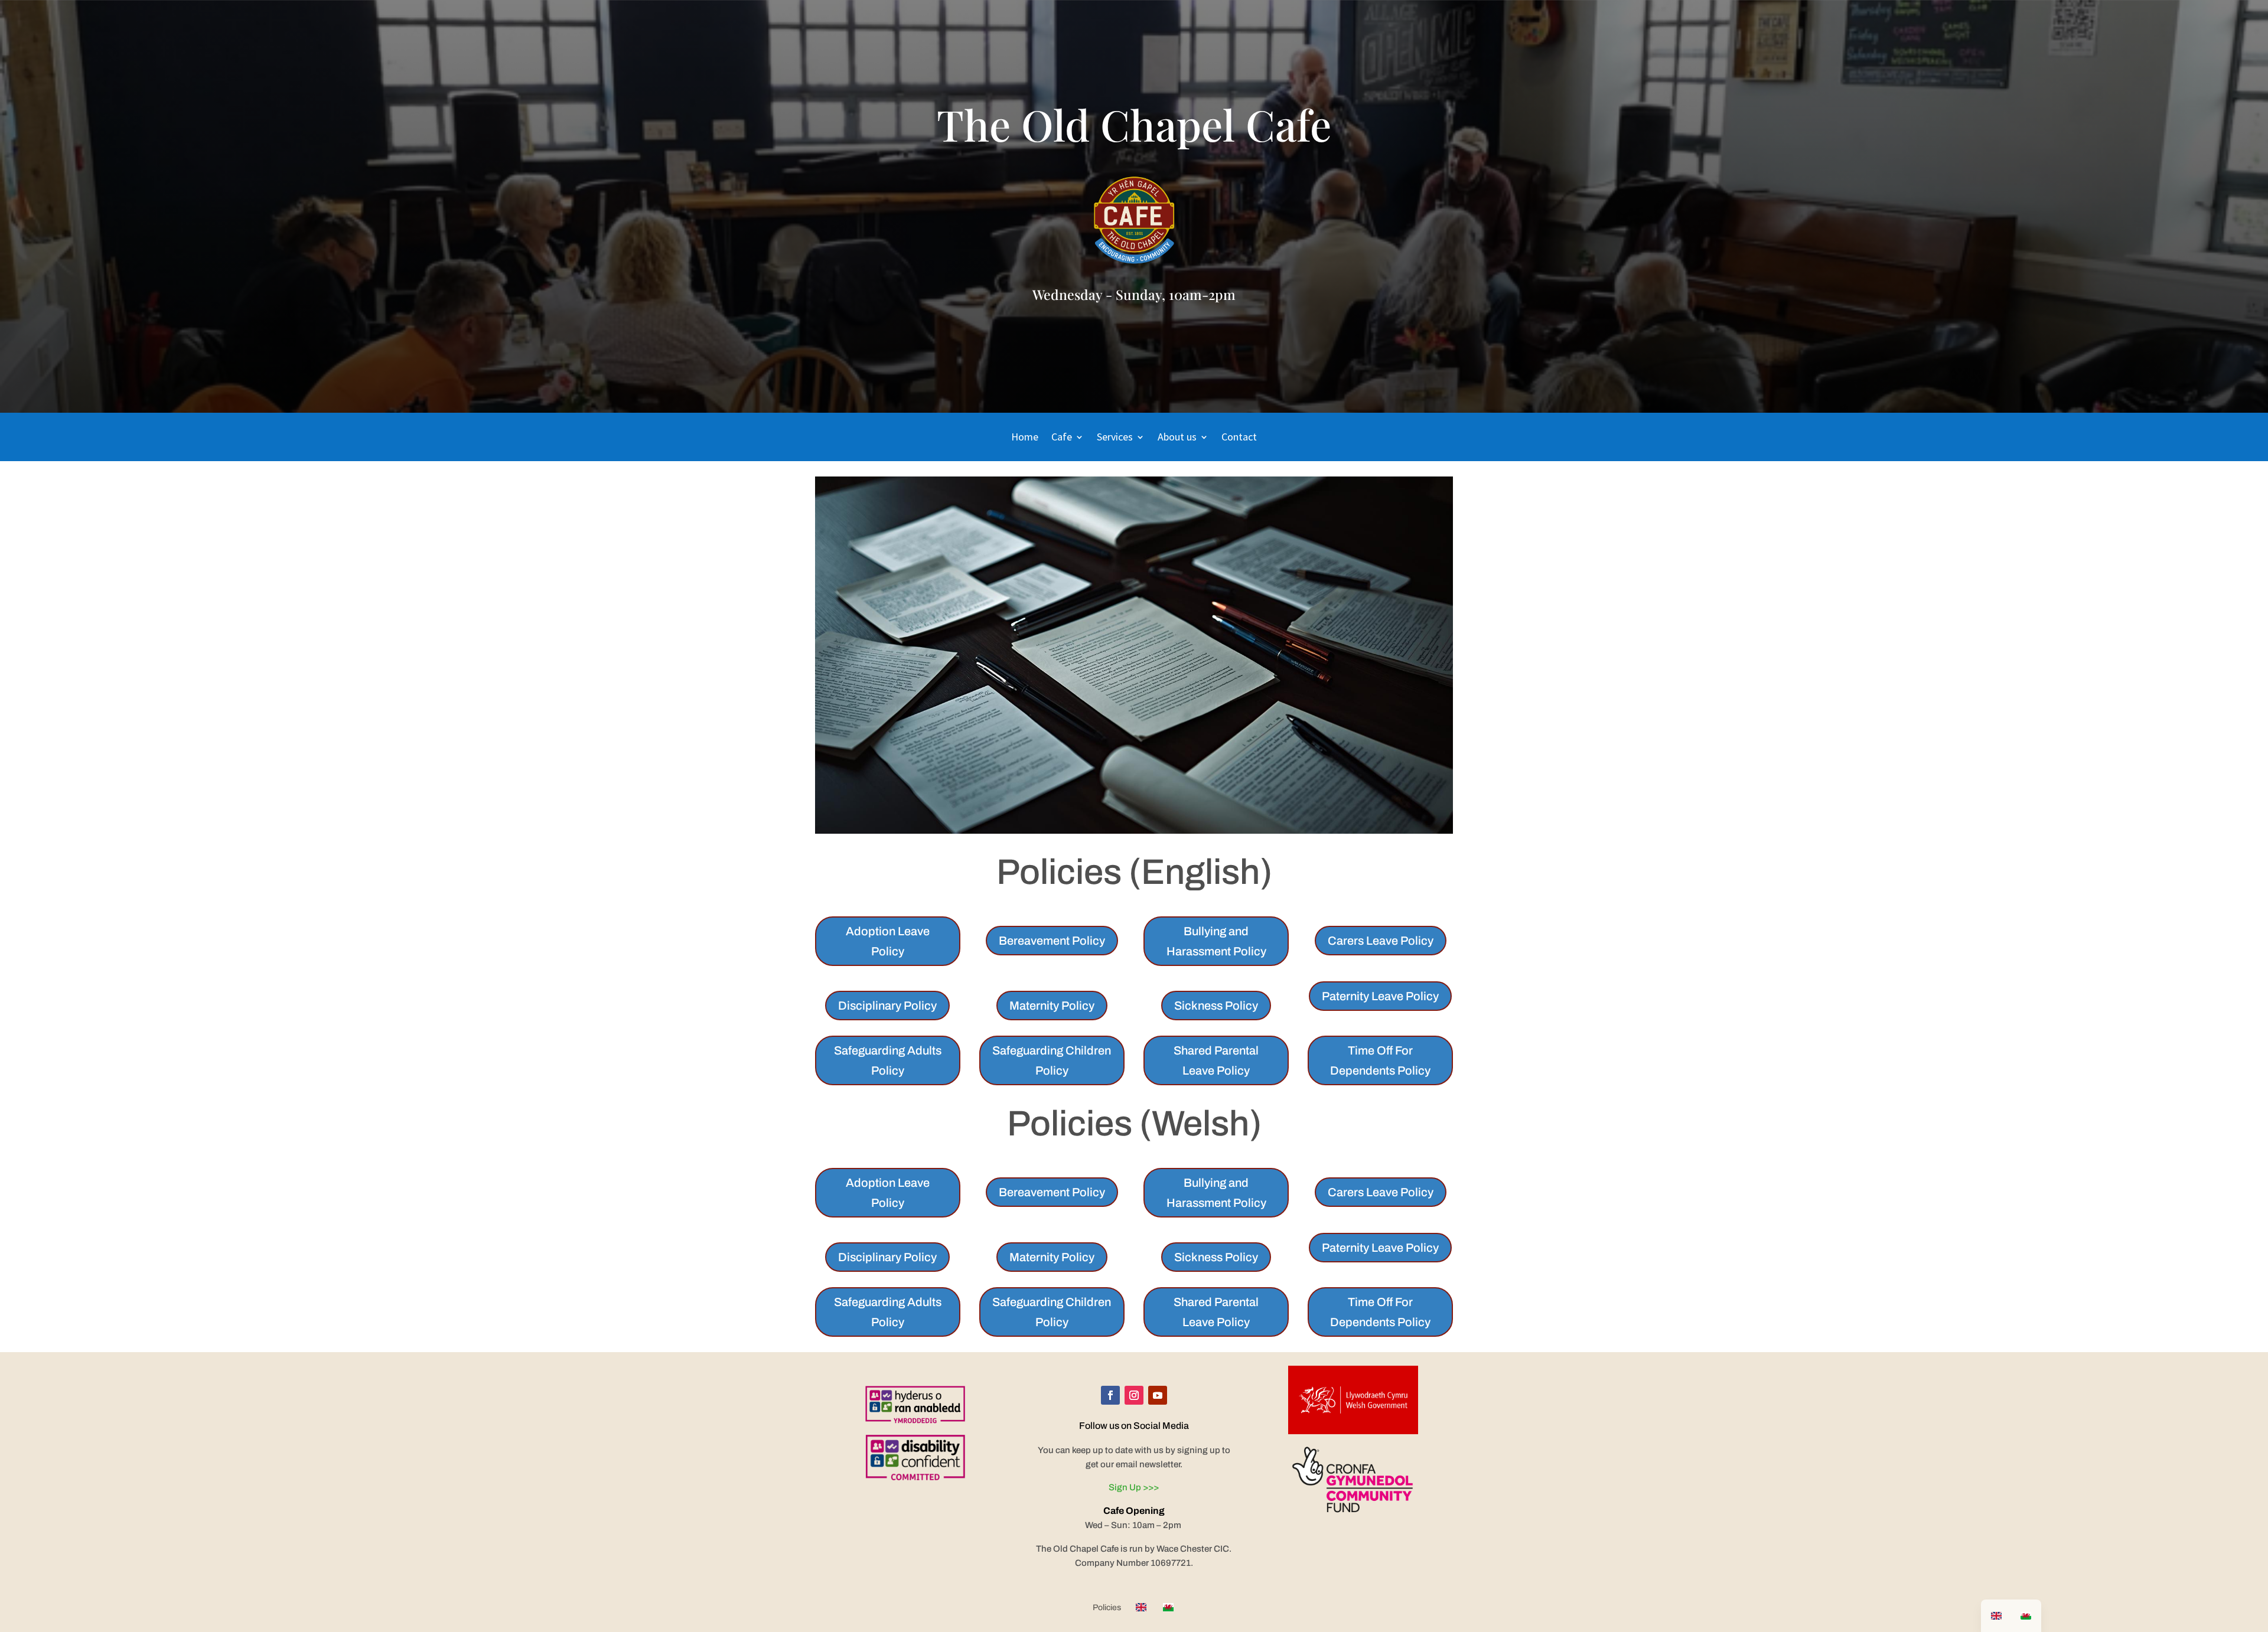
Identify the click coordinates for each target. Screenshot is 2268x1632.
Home (1025, 438)
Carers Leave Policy (1381, 941)
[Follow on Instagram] (1134, 1395)
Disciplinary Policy (887, 1006)
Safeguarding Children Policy (1052, 1060)
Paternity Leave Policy (1380, 996)
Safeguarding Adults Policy (888, 1060)
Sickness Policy (1216, 1006)
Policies (1107, 1608)
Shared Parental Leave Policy (1216, 1060)
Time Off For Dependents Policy (1380, 1060)
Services (1115, 438)
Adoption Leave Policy (888, 941)
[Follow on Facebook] (1110, 1395)
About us (1177, 438)
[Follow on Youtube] (1158, 1395)
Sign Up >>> (1134, 1487)
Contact (1239, 438)
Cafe (1062, 438)
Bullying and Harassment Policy (1216, 941)
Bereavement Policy (1052, 941)
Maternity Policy (1052, 1006)
